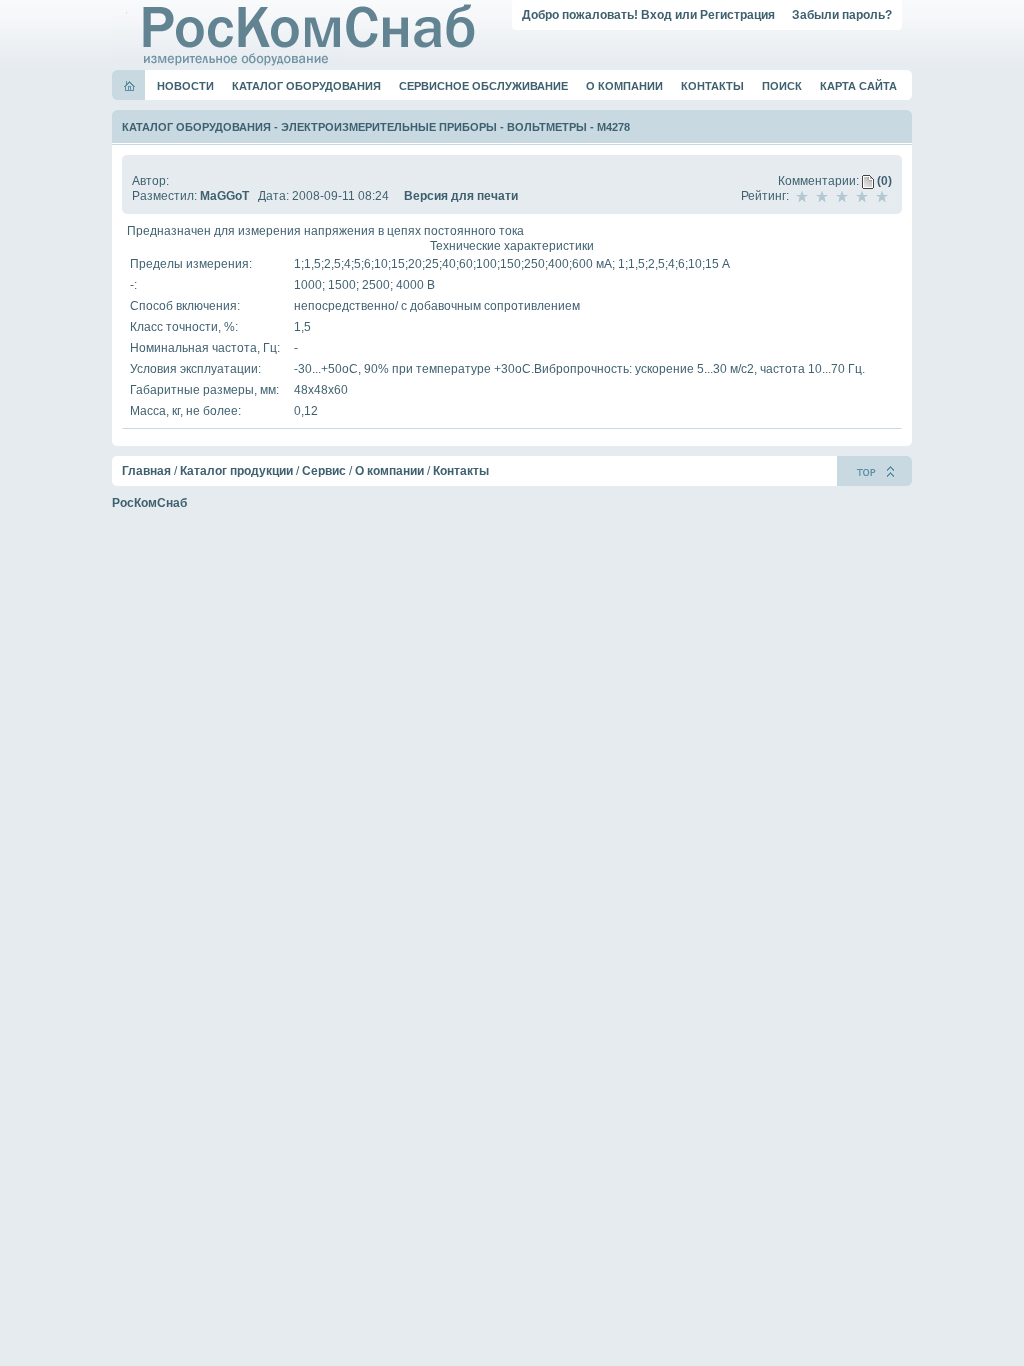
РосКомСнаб (149, 503)
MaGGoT (224, 196)
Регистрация (737, 15)
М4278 (613, 127)
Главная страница (129, 86)
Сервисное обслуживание (483, 86)
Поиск (782, 86)
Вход (656, 15)
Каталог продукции (236, 471)
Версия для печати (461, 196)
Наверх (874, 471)
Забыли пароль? (842, 15)
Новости (185, 86)
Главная (146, 471)
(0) (883, 181)
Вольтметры (547, 127)
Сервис (324, 471)
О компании (624, 86)
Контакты (712, 86)
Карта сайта (858, 86)
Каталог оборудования (306, 86)
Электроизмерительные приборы (389, 127)
